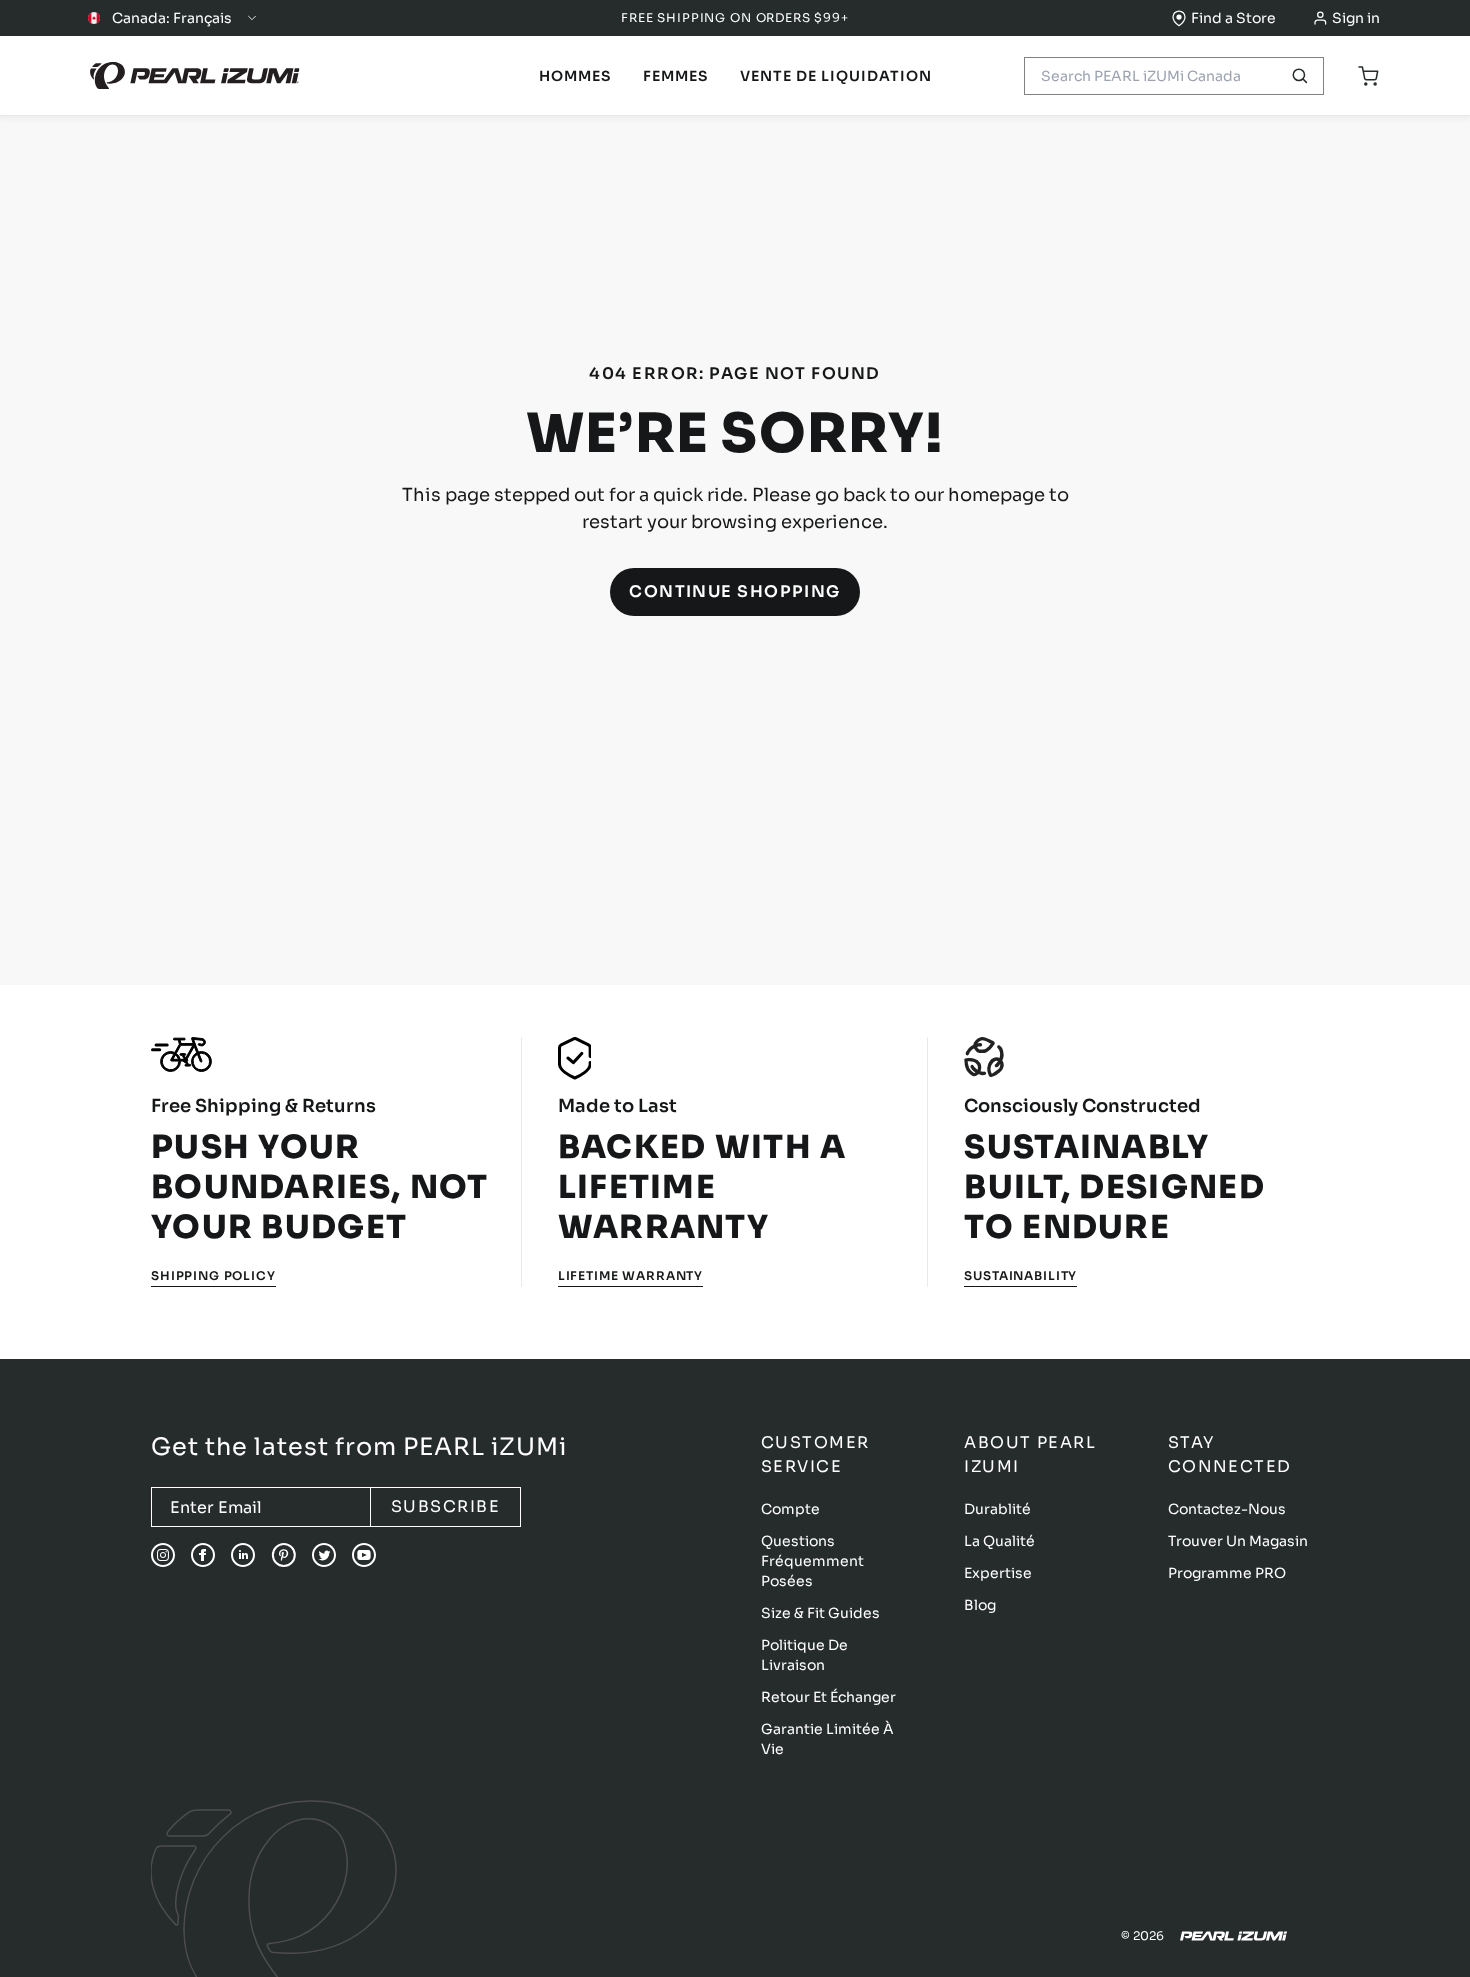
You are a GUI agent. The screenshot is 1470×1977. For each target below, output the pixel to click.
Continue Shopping (735, 591)
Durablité (997, 1509)
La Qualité (999, 1541)
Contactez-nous (1227, 1509)
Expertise (998, 1573)
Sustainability (1020, 1275)
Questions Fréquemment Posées (812, 1561)
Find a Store (1233, 18)
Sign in (1356, 18)
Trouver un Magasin (1238, 1541)
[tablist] (575, 76)
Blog (980, 1605)
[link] (575, 76)
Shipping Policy (213, 1275)
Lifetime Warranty (630, 1275)
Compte (790, 1509)
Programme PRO (1227, 1573)
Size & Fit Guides (820, 1613)
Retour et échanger (828, 1697)
